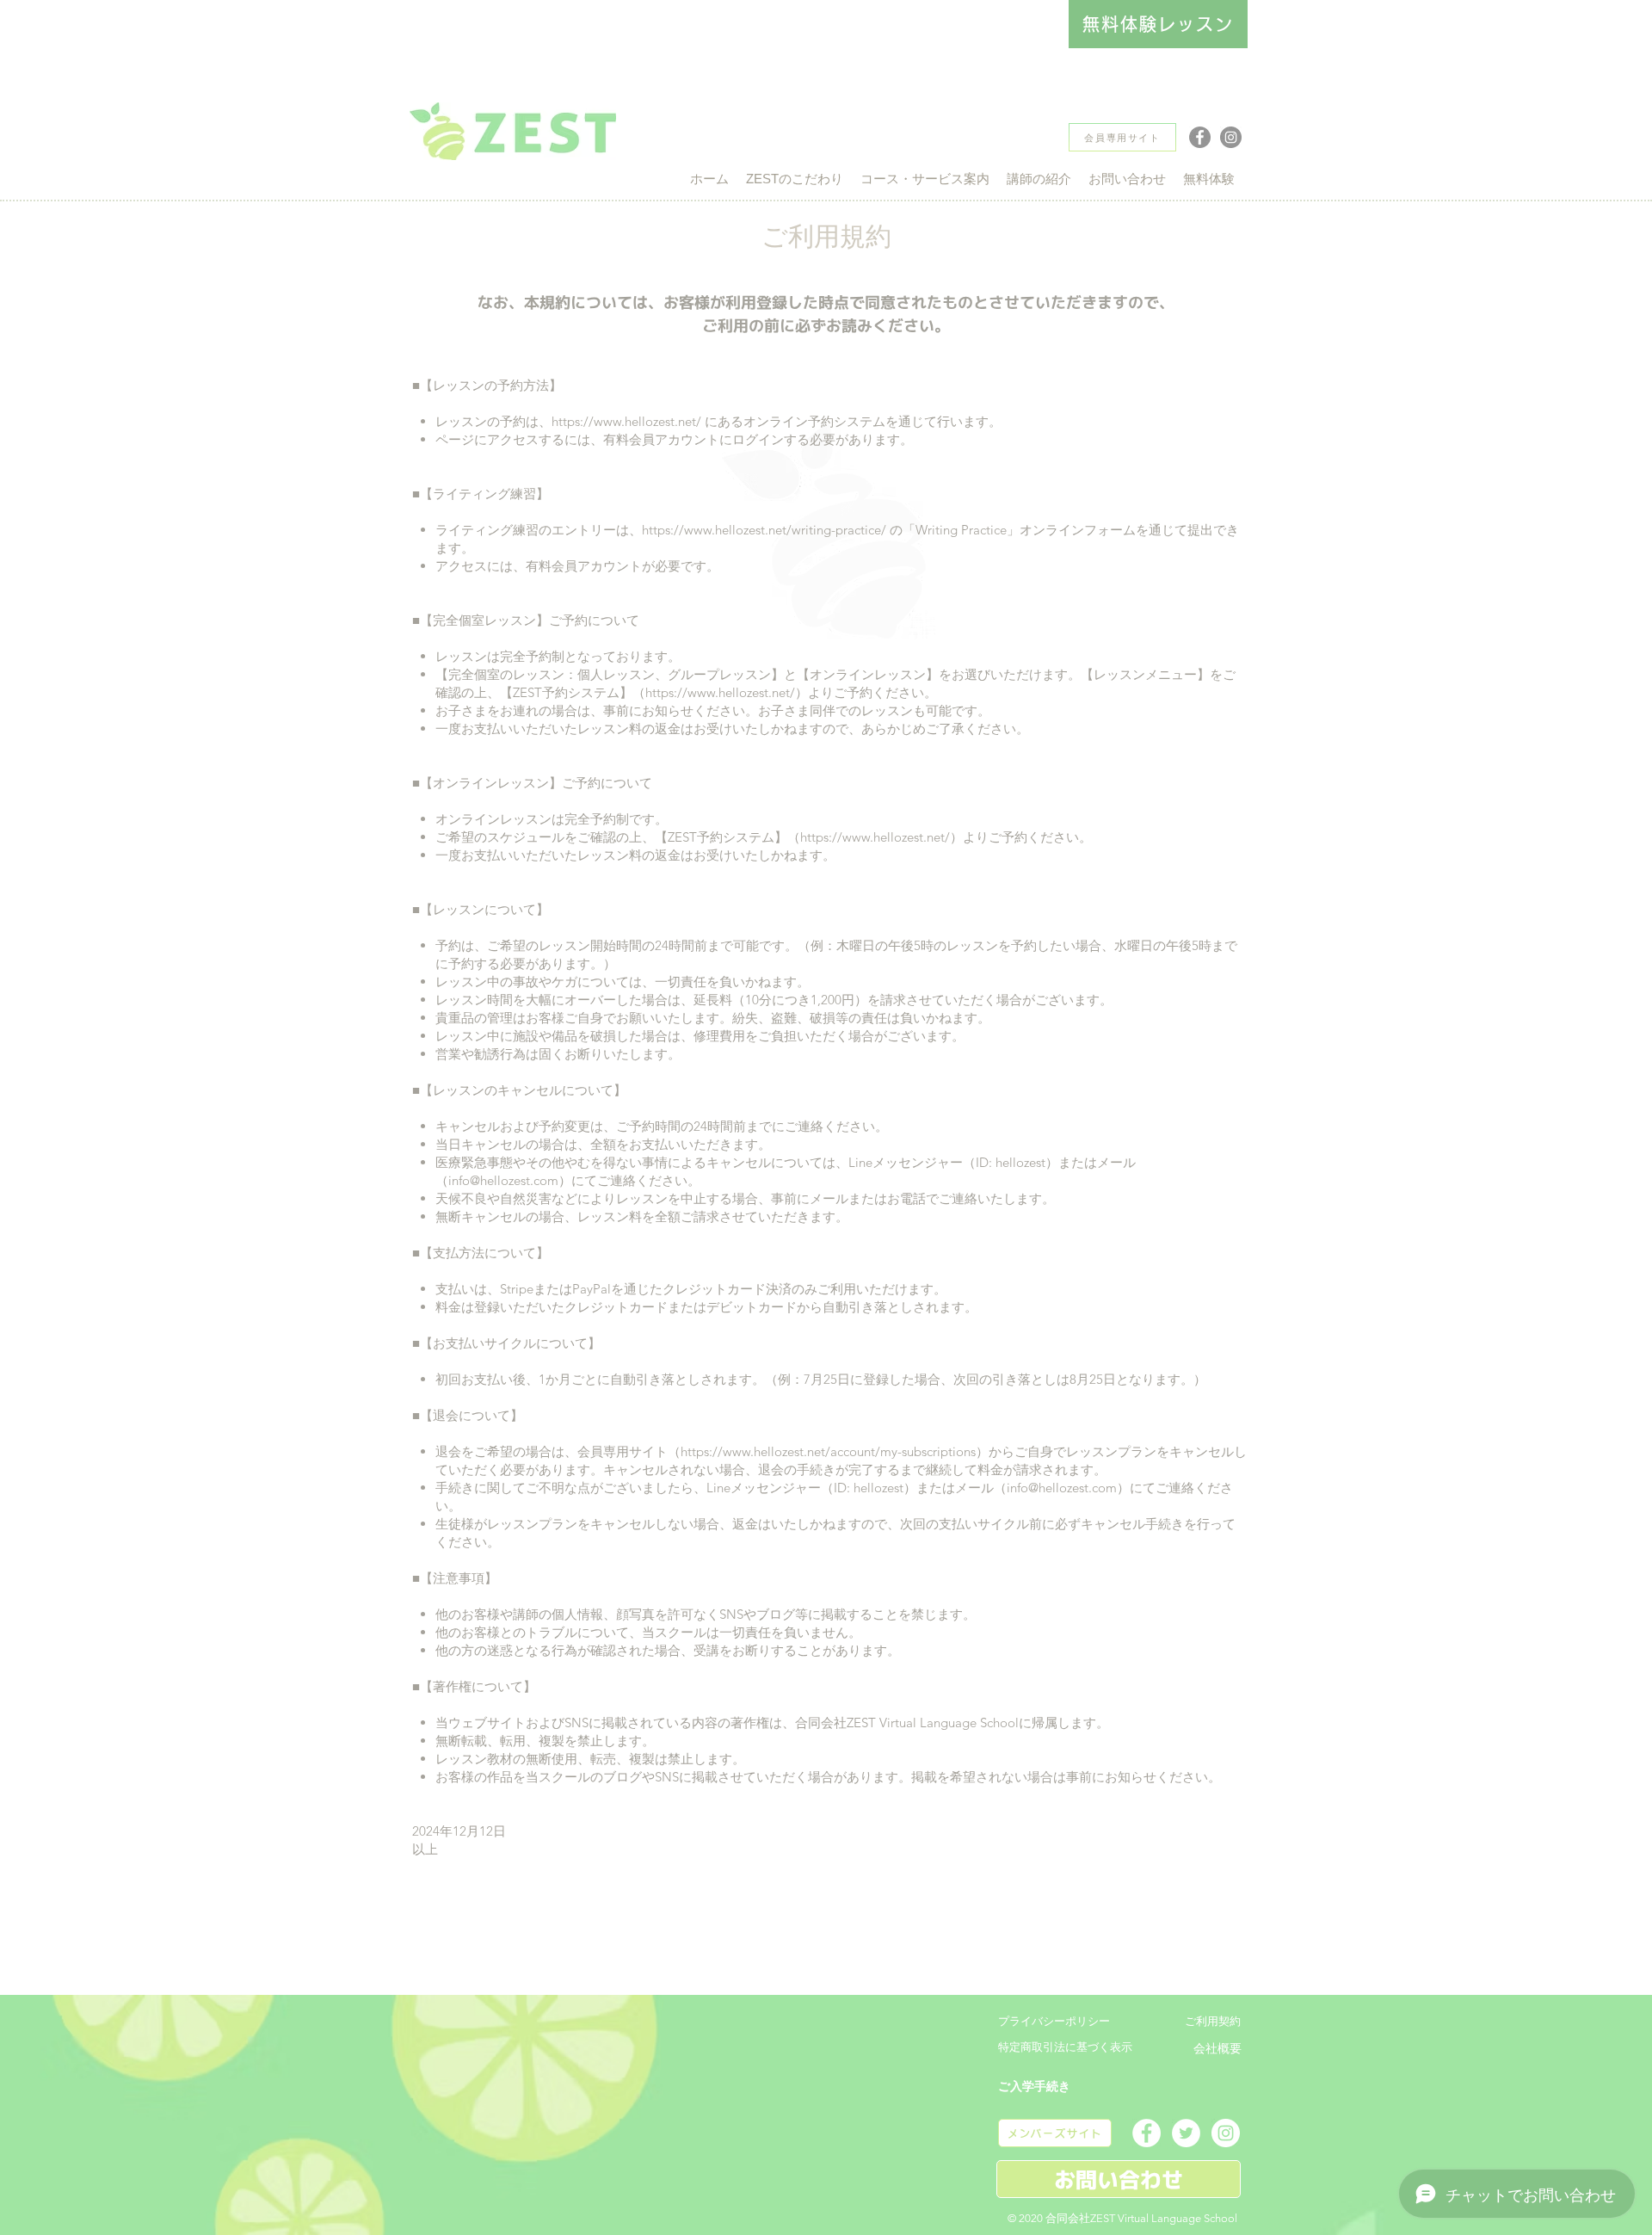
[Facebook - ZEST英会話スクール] (1200, 137)
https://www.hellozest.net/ (626, 421)
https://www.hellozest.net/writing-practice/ (764, 530)
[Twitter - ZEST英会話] (1186, 2133)
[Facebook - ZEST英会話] (1147, 2133)
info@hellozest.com (503, 1180)
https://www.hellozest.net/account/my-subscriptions (828, 1451)
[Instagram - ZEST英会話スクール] (1231, 137)
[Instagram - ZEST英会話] (1226, 2133)
